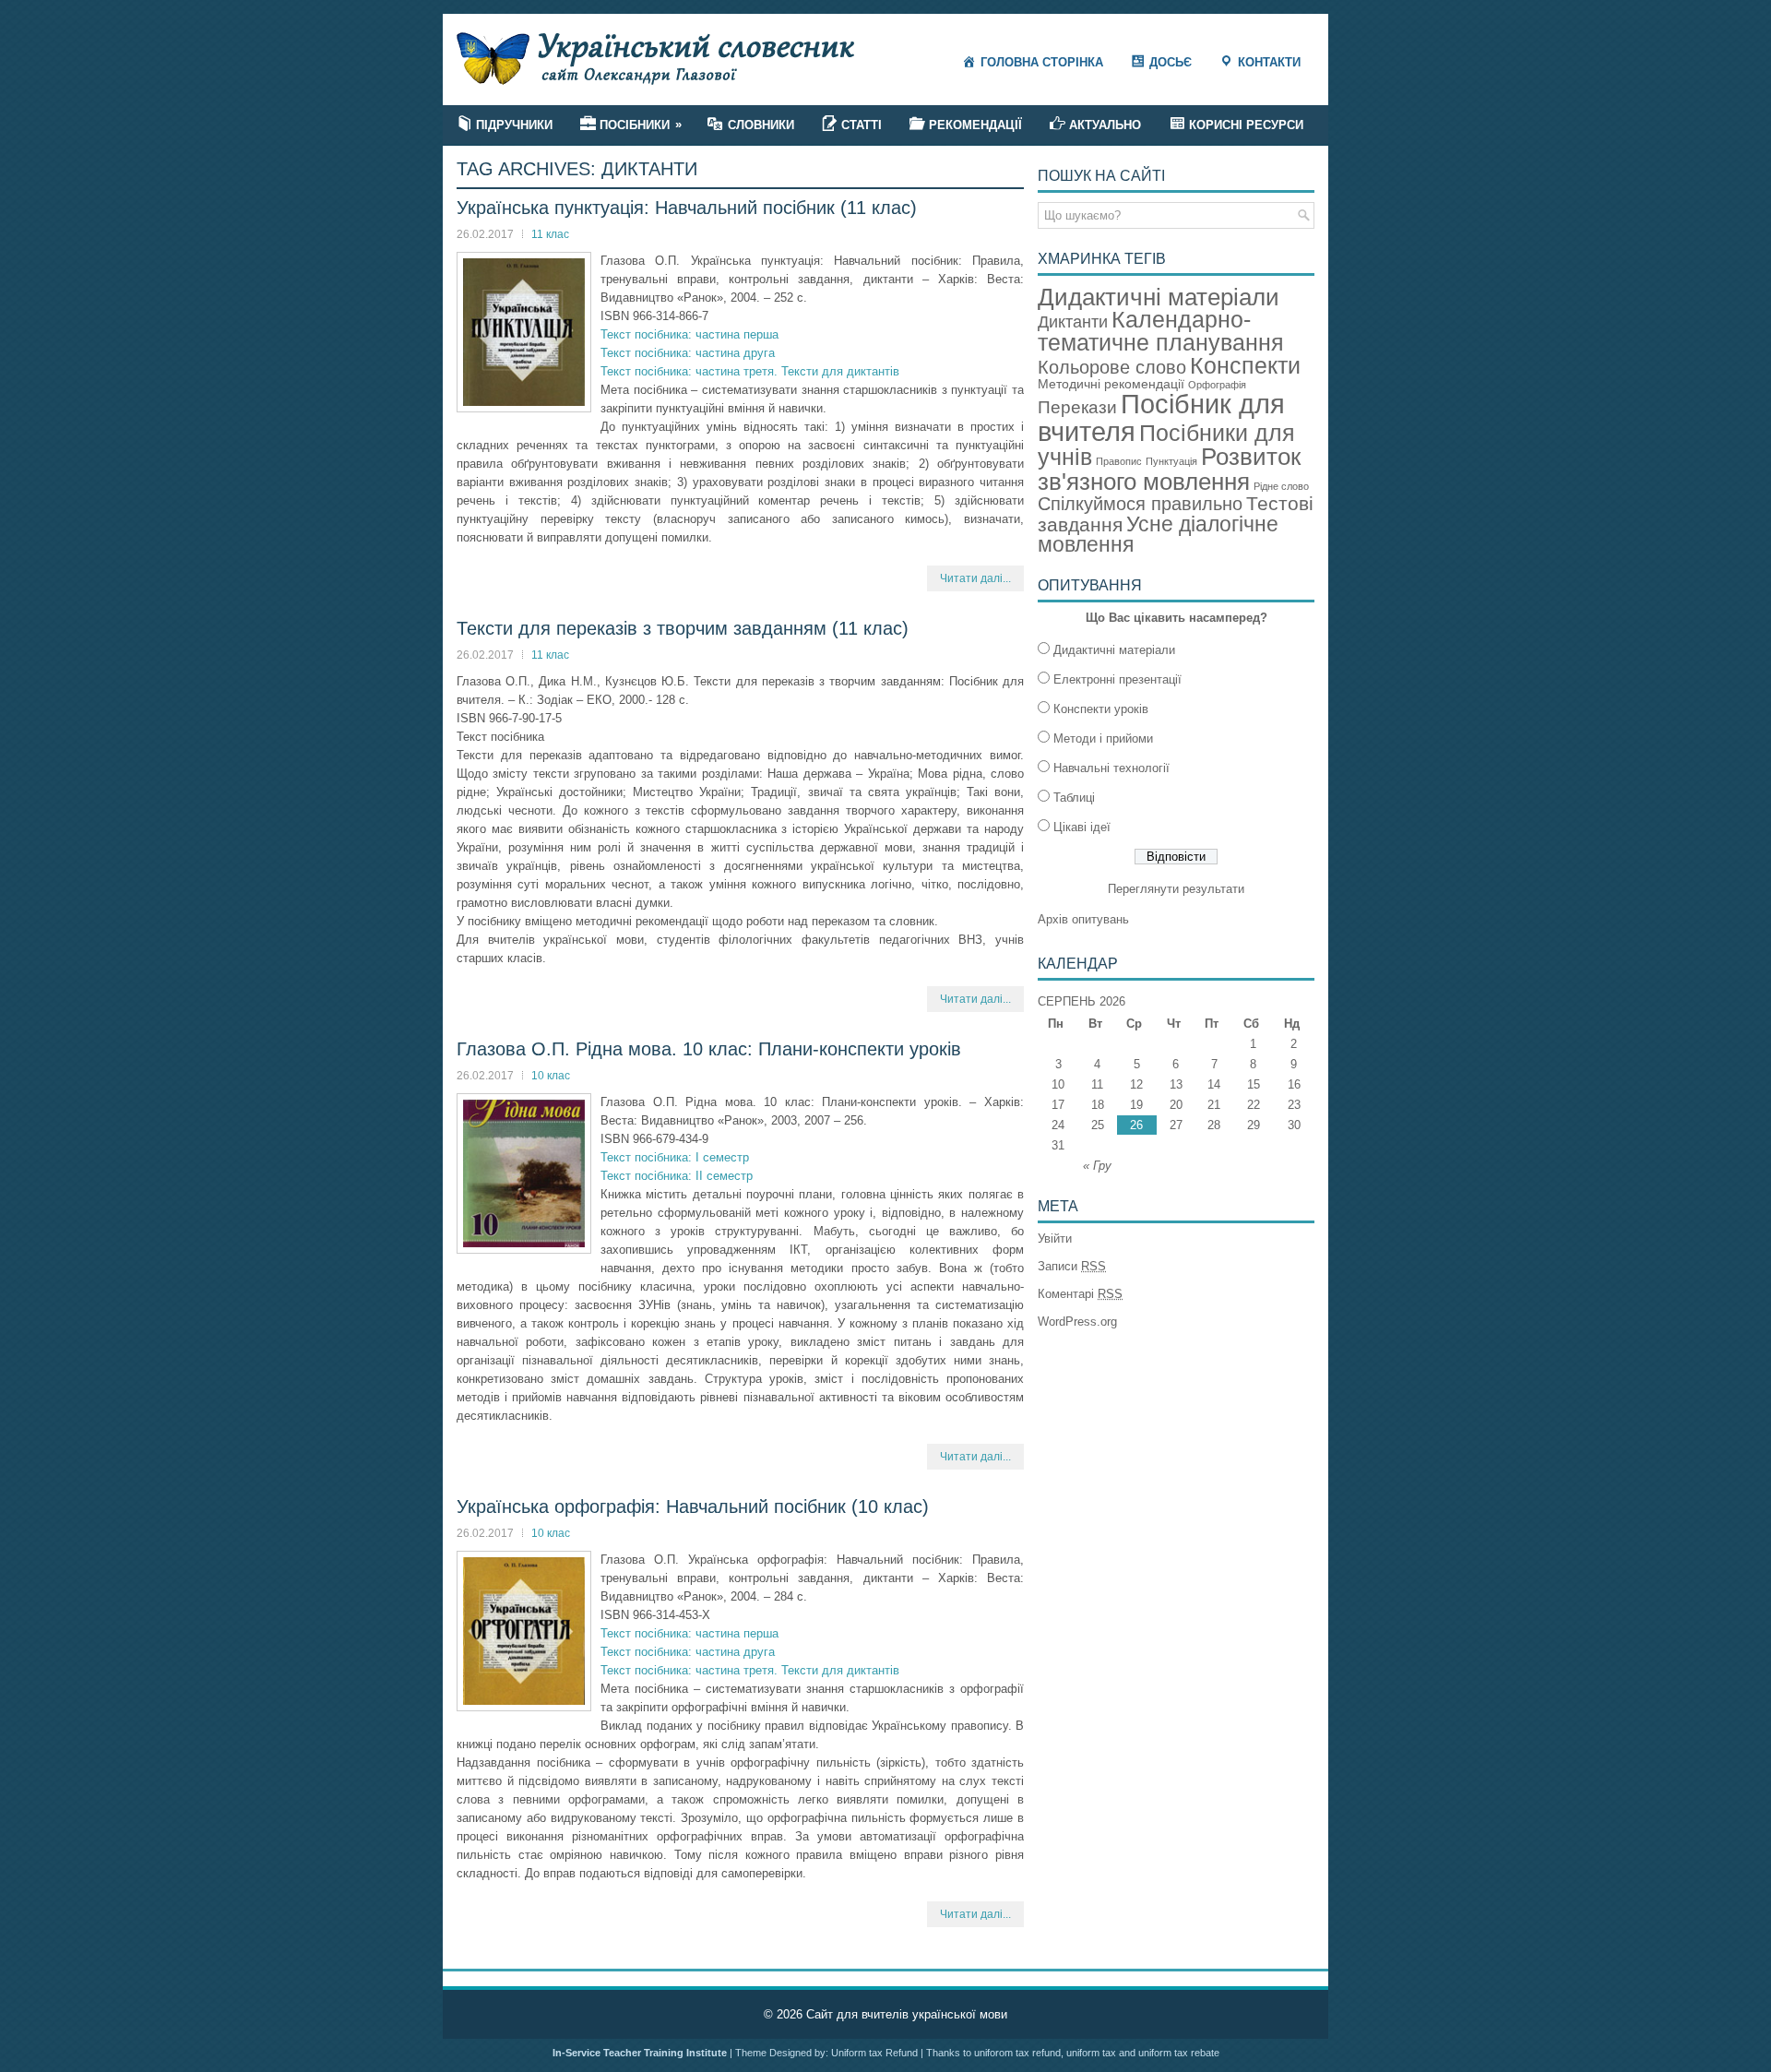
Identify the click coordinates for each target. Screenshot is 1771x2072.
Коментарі (1080, 1294)
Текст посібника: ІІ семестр (677, 1176)
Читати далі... (975, 578)
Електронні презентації (1117, 679)
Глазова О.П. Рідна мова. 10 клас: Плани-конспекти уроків (709, 1049)
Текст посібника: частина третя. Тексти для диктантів (750, 371)
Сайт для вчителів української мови (907, 2014)
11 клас (550, 234)
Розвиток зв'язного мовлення (1169, 469)
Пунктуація (1171, 461)
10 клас (551, 1076)
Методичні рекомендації (1111, 384)
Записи (1072, 1266)
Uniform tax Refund (874, 2053)
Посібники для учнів (1166, 446)
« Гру (1097, 1166)
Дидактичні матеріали (1159, 297)
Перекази (1077, 407)
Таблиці (1074, 798)
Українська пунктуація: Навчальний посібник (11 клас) (687, 208)
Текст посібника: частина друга (688, 353)
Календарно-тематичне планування (1161, 331)
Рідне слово (1281, 486)
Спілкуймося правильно (1140, 504)
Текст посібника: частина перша (689, 334)
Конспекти (1245, 365)
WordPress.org (1077, 1322)
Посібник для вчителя (1161, 417)
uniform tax (1091, 2053)
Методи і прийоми (1103, 738)
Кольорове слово (1112, 367)
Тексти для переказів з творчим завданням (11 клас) (683, 628)
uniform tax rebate (1179, 2053)
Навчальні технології (1111, 768)
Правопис (1119, 461)
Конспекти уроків (1101, 709)
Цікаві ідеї (1082, 827)
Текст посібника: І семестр (675, 1157)
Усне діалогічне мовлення (1158, 535)
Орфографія (1217, 385)
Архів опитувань (1083, 919)
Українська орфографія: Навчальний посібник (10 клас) (693, 1506)
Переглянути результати (1176, 889)
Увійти (1055, 1238)
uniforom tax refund (1017, 2053)
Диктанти (1073, 322)
